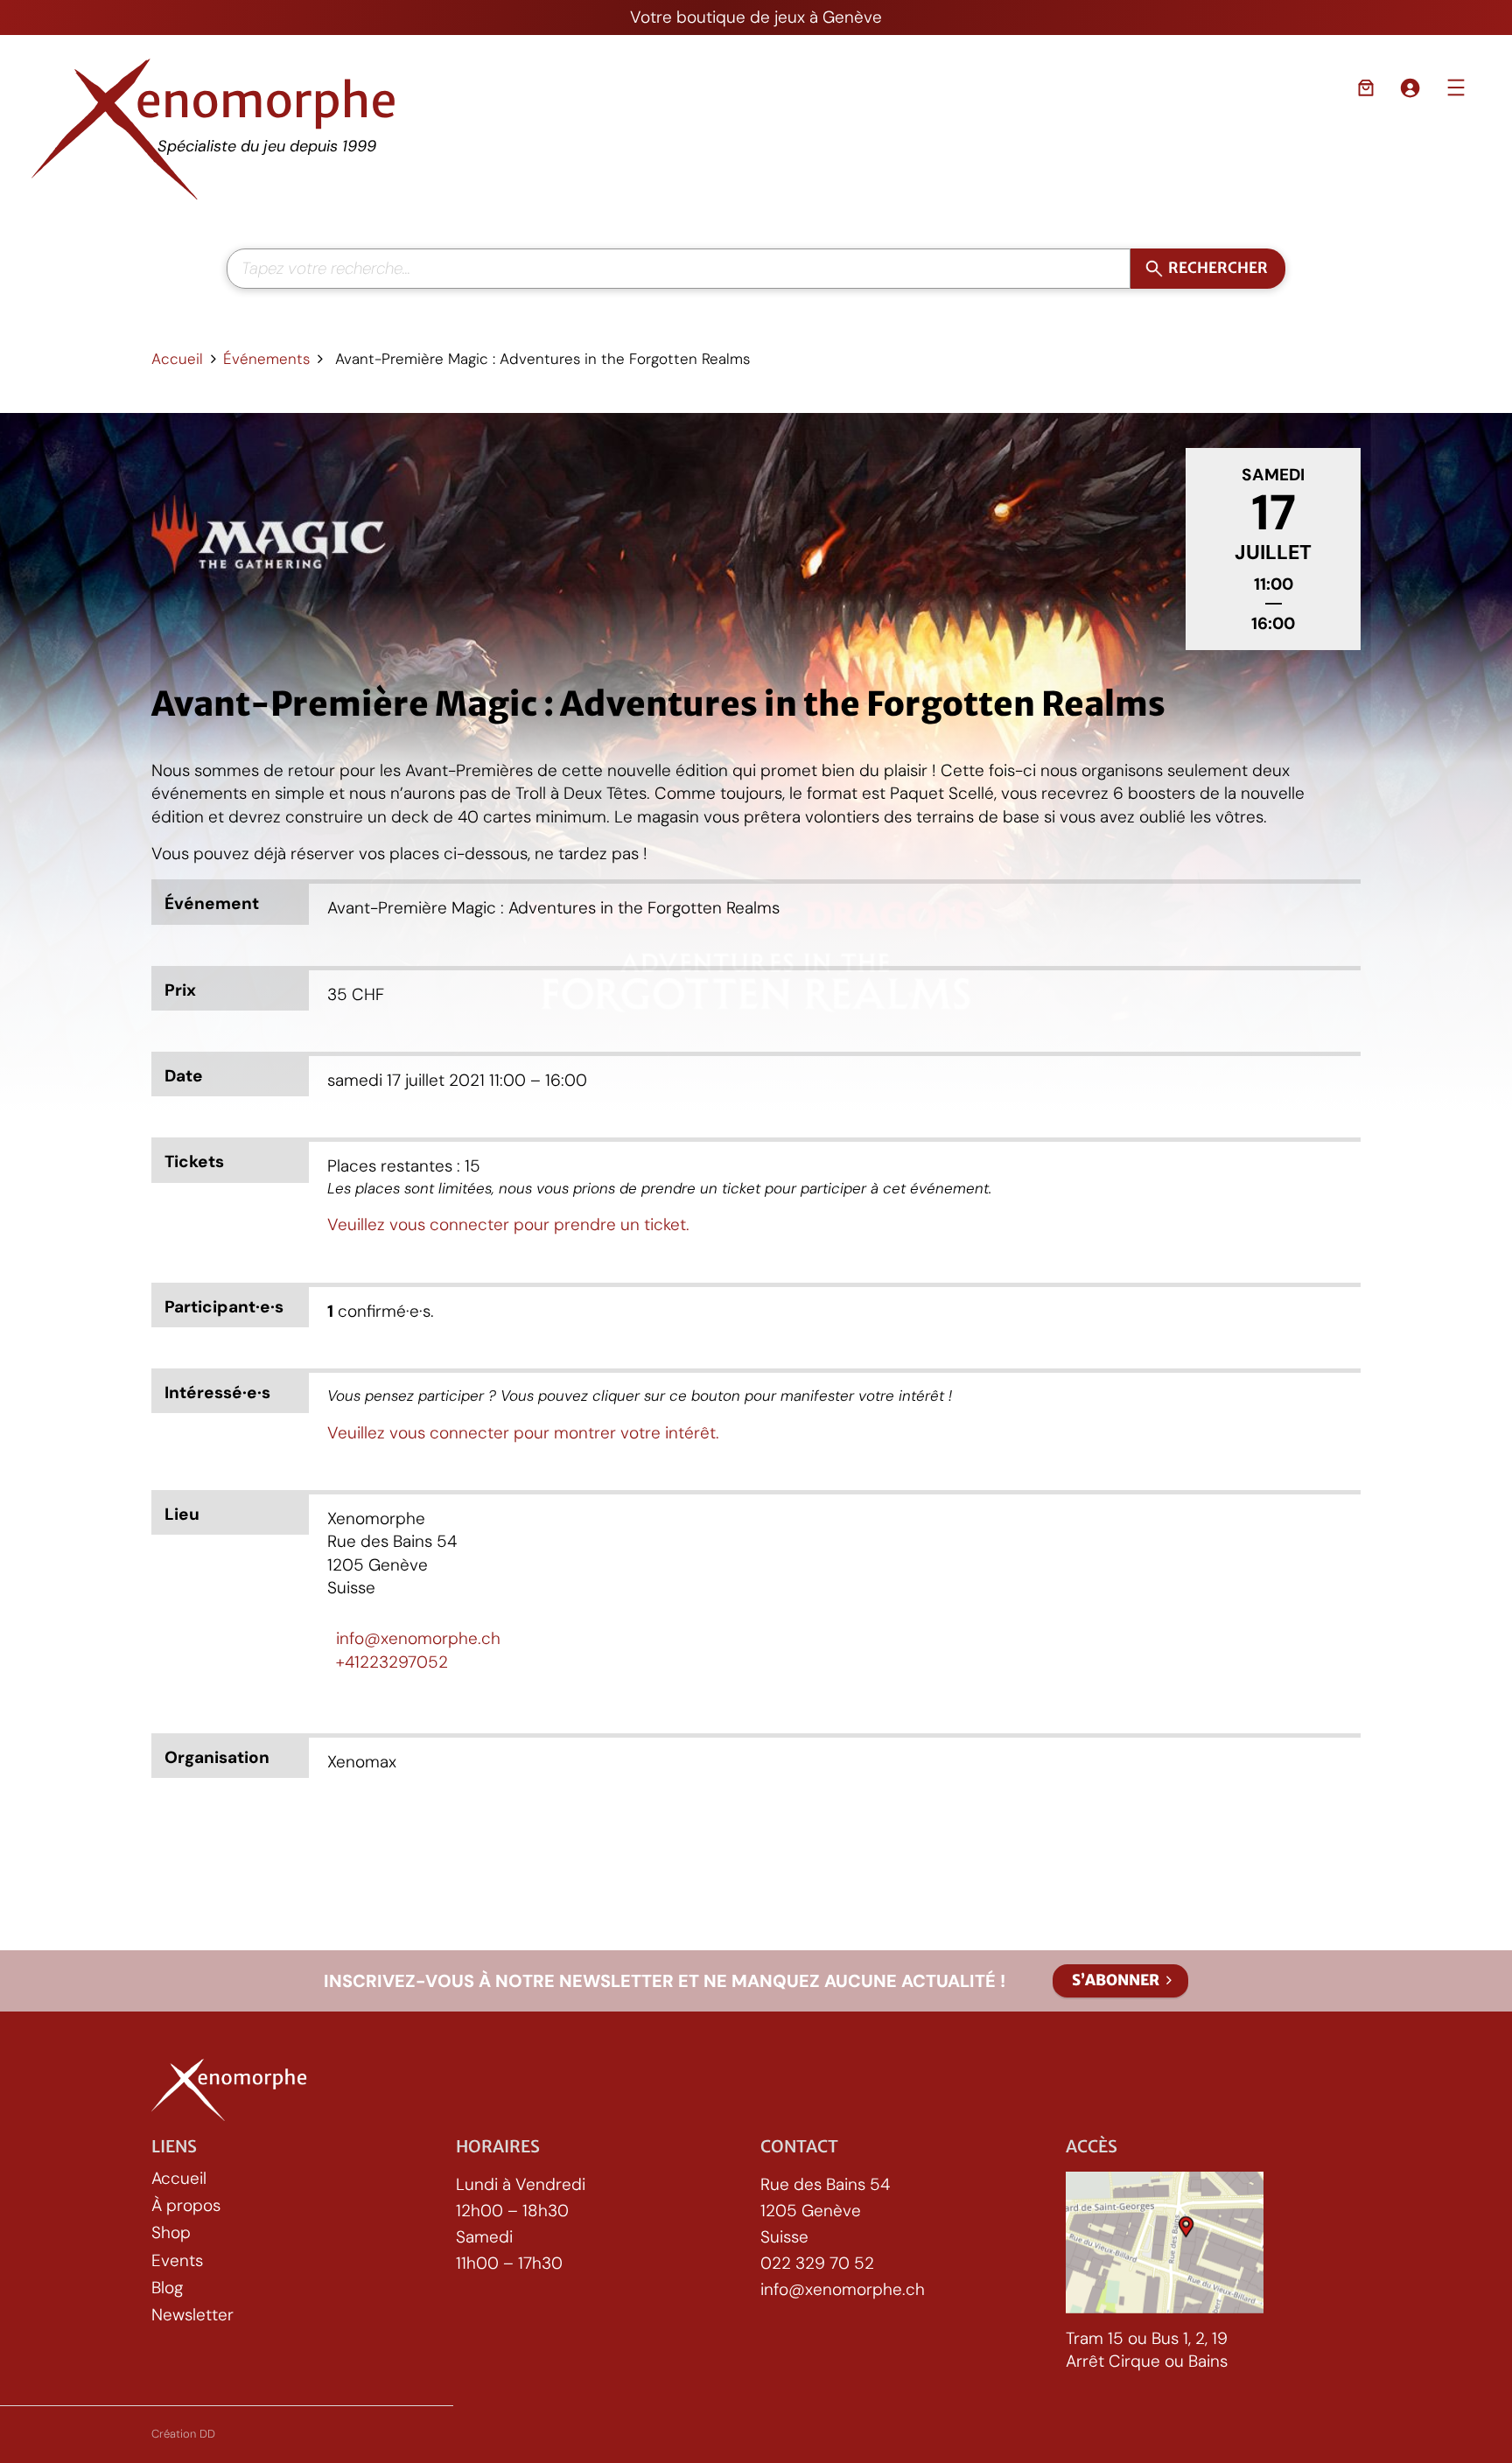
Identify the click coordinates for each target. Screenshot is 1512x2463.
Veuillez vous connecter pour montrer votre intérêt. (523, 1433)
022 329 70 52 (817, 2264)
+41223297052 (392, 1662)
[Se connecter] (1410, 87)
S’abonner (1116, 1980)
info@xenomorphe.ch (418, 1638)
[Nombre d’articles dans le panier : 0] (1366, 87)
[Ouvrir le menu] (1456, 87)
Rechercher (1219, 268)
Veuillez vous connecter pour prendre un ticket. (508, 1225)
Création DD (183, 2434)
